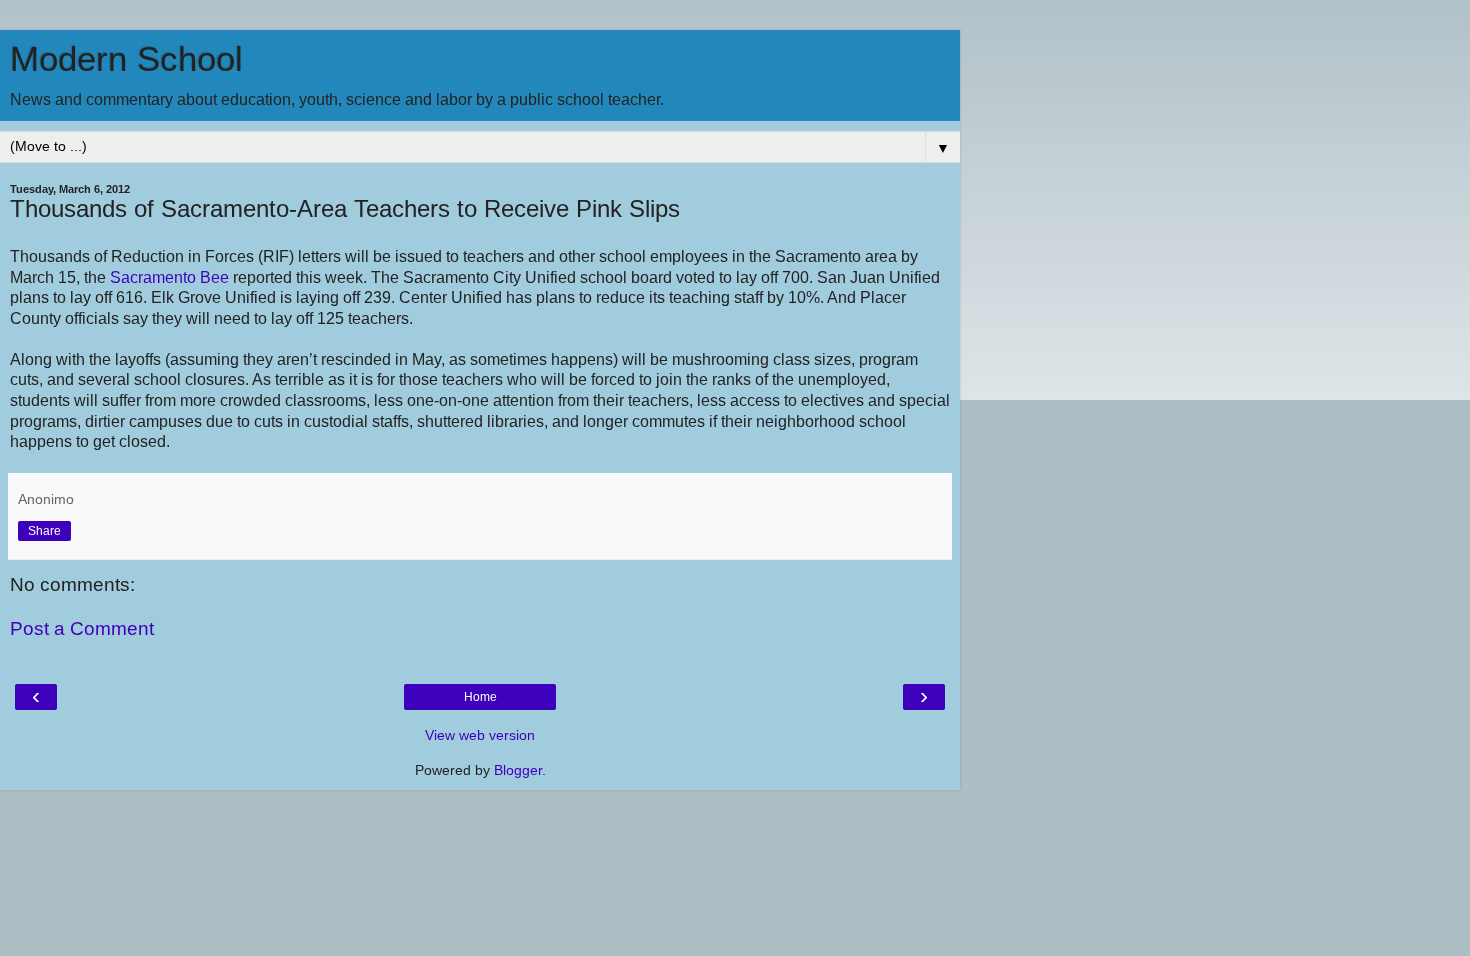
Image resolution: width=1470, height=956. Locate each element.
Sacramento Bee (169, 277)
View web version (480, 735)
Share (44, 531)
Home (480, 697)
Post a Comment (82, 628)
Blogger (518, 770)
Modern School (126, 59)
